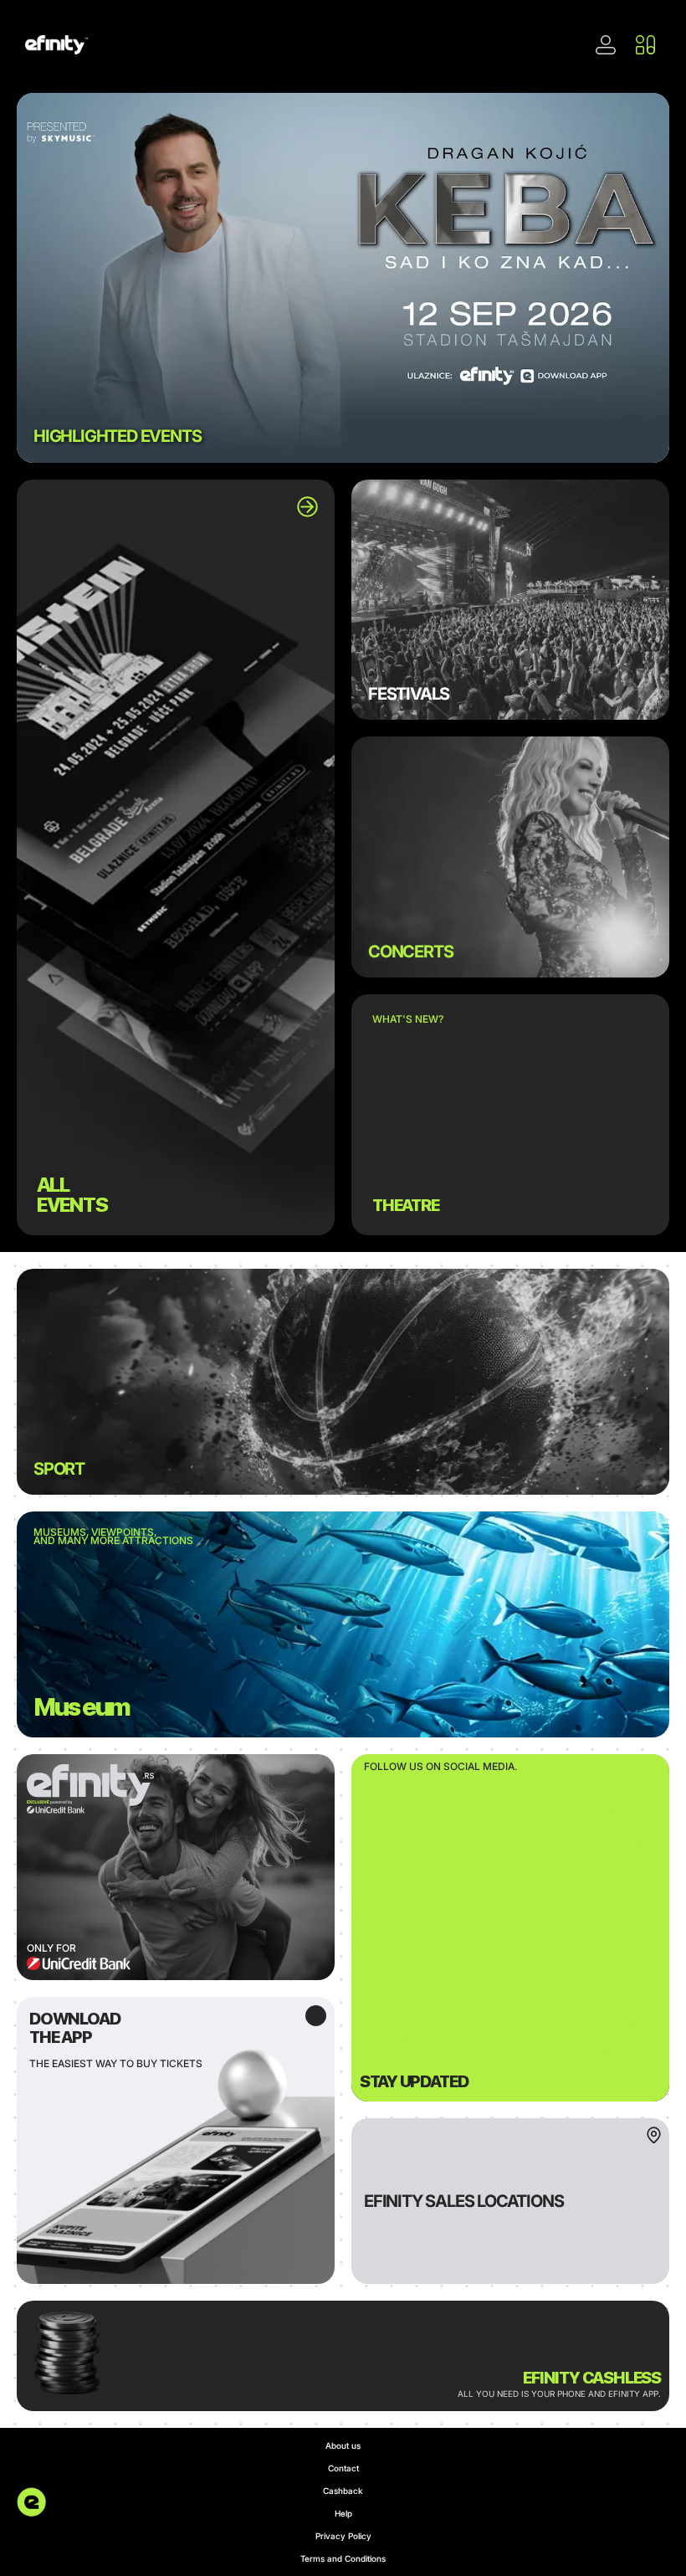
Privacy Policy (343, 2536)
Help (343, 2513)
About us (343, 2445)
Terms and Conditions (343, 2558)
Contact (343, 2468)
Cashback (343, 2491)
